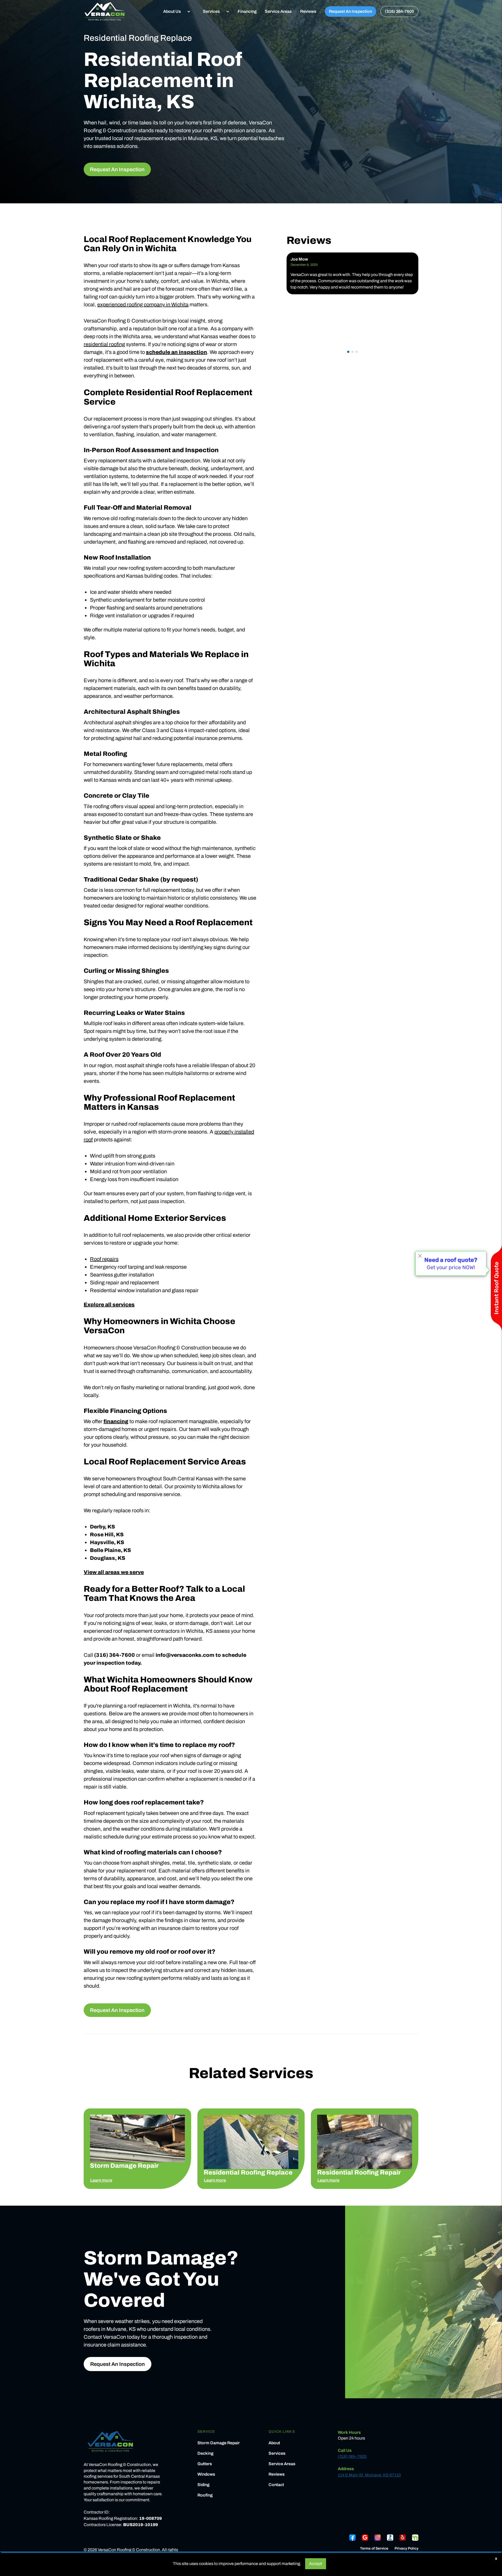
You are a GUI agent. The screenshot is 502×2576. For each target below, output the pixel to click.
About (274, 2443)
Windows (206, 2474)
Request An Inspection (350, 11)
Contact (276, 2485)
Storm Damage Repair (219, 2443)
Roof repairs (104, 1259)
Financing (247, 11)
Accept (316, 2564)
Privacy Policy (406, 2549)
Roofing (205, 2495)
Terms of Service (374, 2549)
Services (211, 11)
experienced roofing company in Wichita (143, 304)
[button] (175, 11)
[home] (105, 11)
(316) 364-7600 (399, 11)
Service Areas (278, 11)
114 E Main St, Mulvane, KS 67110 (369, 2475)
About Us (172, 11)
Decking (205, 2453)
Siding (203, 2485)
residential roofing (104, 344)
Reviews (308, 11)
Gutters (205, 2464)
